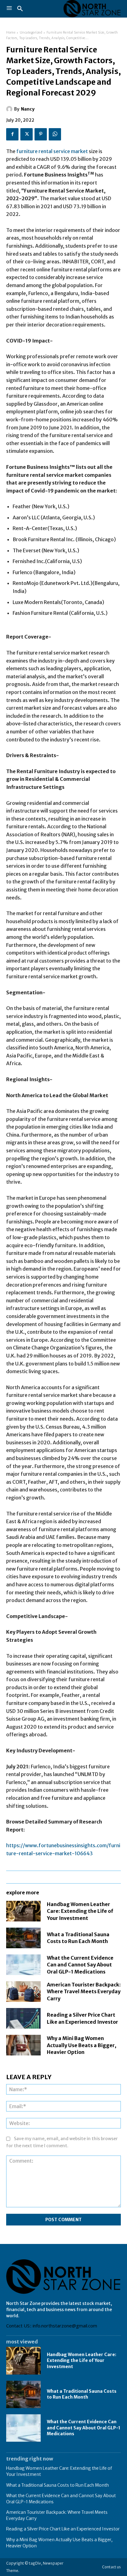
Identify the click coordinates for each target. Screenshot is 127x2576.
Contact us (111, 2567)
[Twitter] (27, 134)
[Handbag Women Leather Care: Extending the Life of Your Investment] (23, 1911)
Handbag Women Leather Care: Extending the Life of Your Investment (80, 1911)
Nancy (28, 109)
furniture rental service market (52, 151)
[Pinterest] (41, 134)
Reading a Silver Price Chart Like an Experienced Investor (63, 2529)
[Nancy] (10, 109)
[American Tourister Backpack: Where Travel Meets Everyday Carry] (23, 1992)
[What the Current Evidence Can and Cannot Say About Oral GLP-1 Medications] (23, 1965)
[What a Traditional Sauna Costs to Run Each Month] (23, 1938)
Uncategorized (31, 32)
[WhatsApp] (55, 134)
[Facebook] (12, 134)
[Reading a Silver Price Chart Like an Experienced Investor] (23, 2018)
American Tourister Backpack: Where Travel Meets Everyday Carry (84, 1992)
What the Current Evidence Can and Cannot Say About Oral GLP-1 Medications (80, 1965)
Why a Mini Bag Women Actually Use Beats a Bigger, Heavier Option (82, 2045)
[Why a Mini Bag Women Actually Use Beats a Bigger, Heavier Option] (23, 2045)
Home (11, 32)
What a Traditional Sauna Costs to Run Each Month (78, 1938)
